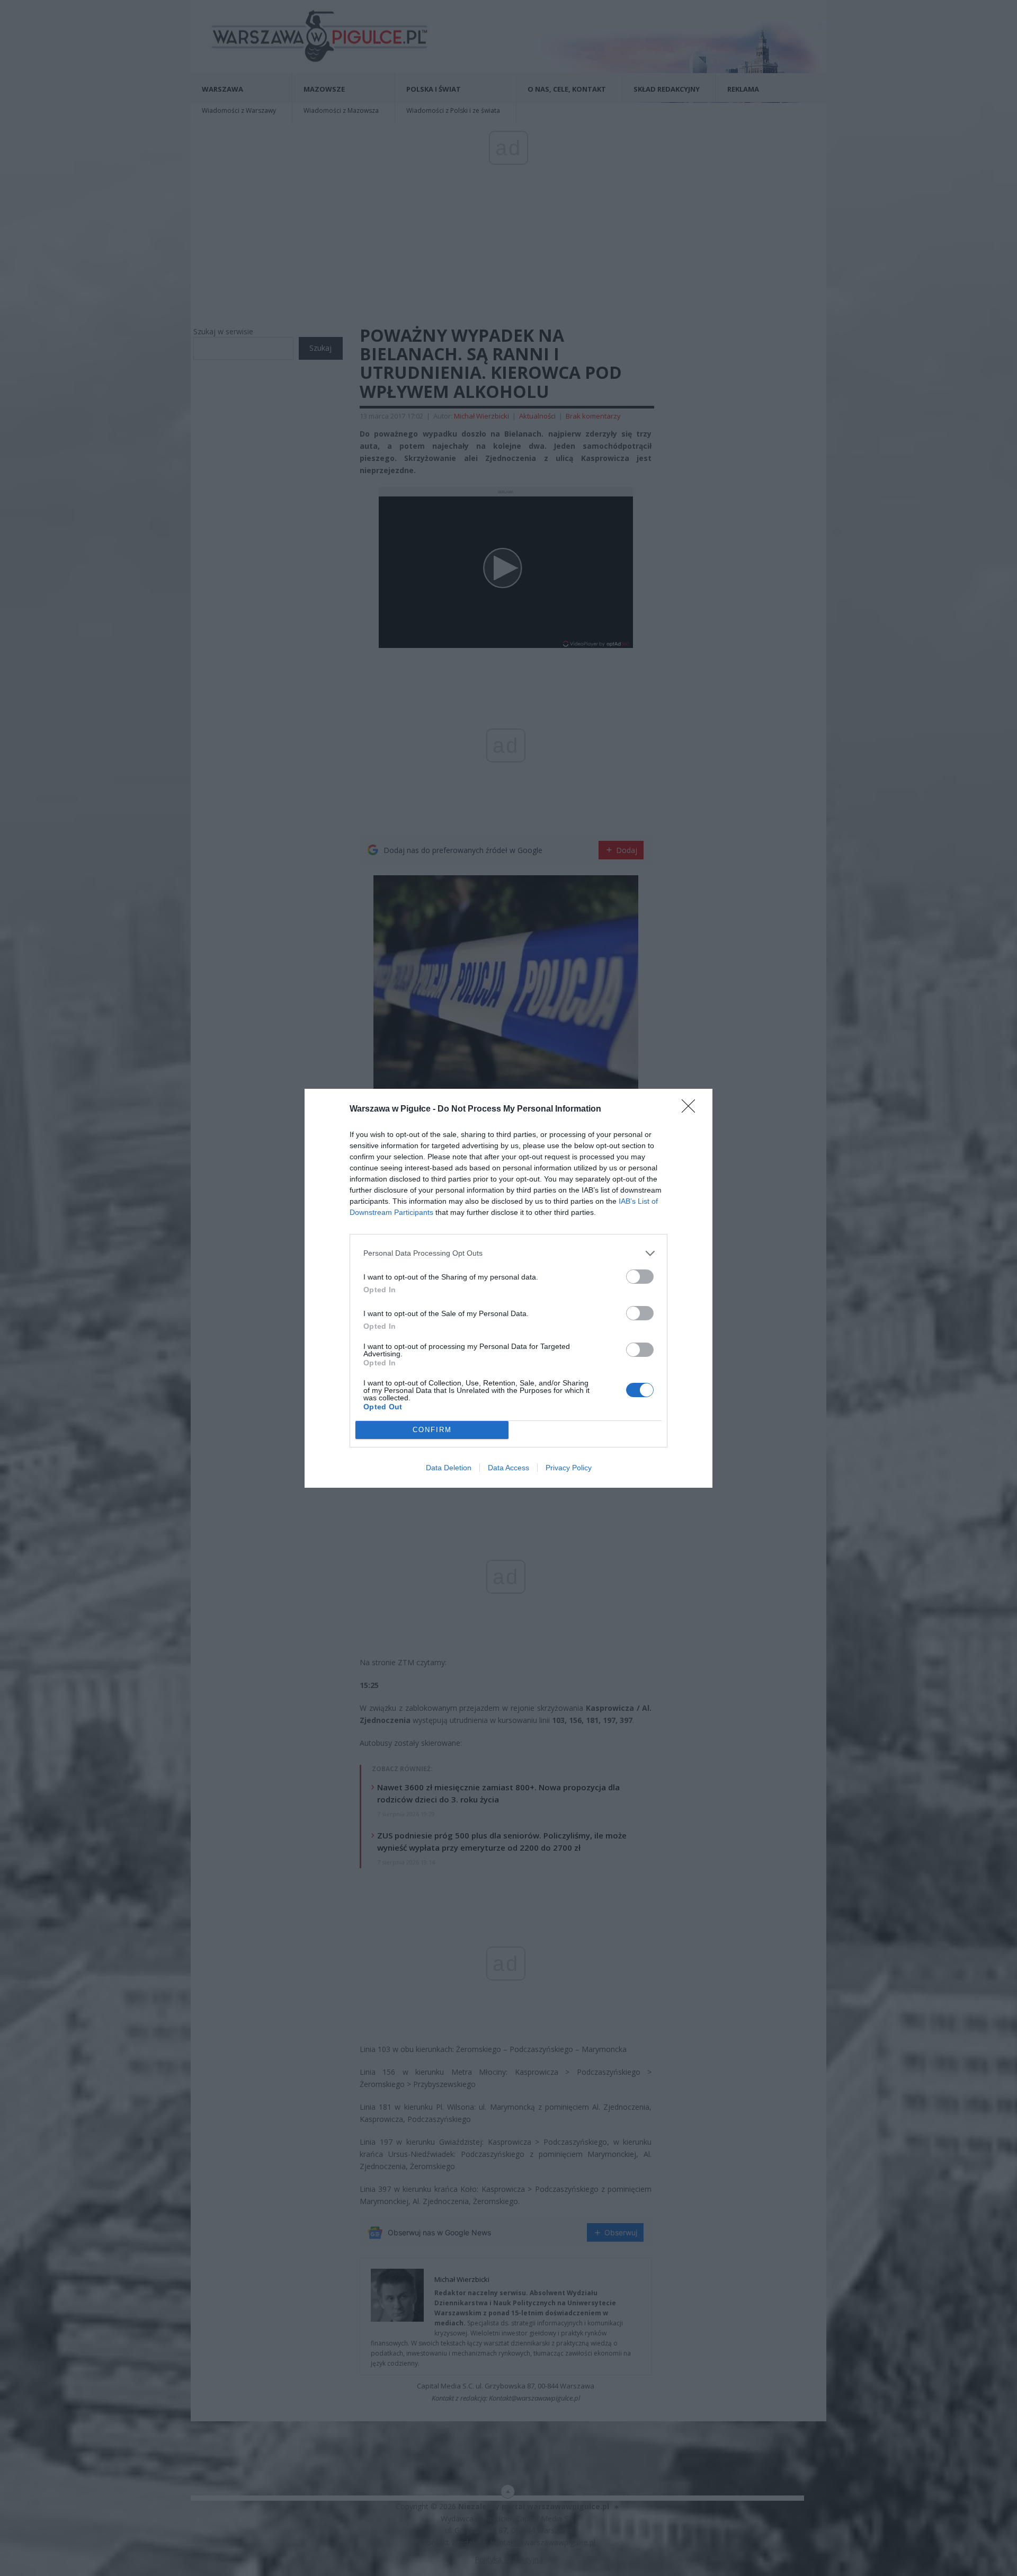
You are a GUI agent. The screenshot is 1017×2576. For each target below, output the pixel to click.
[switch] (640, 1277)
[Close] (692, 1109)
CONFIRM (432, 1430)
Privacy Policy (569, 1468)
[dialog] (508, 1288)
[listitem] (508, 1253)
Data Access (508, 1468)
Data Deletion (449, 1468)
